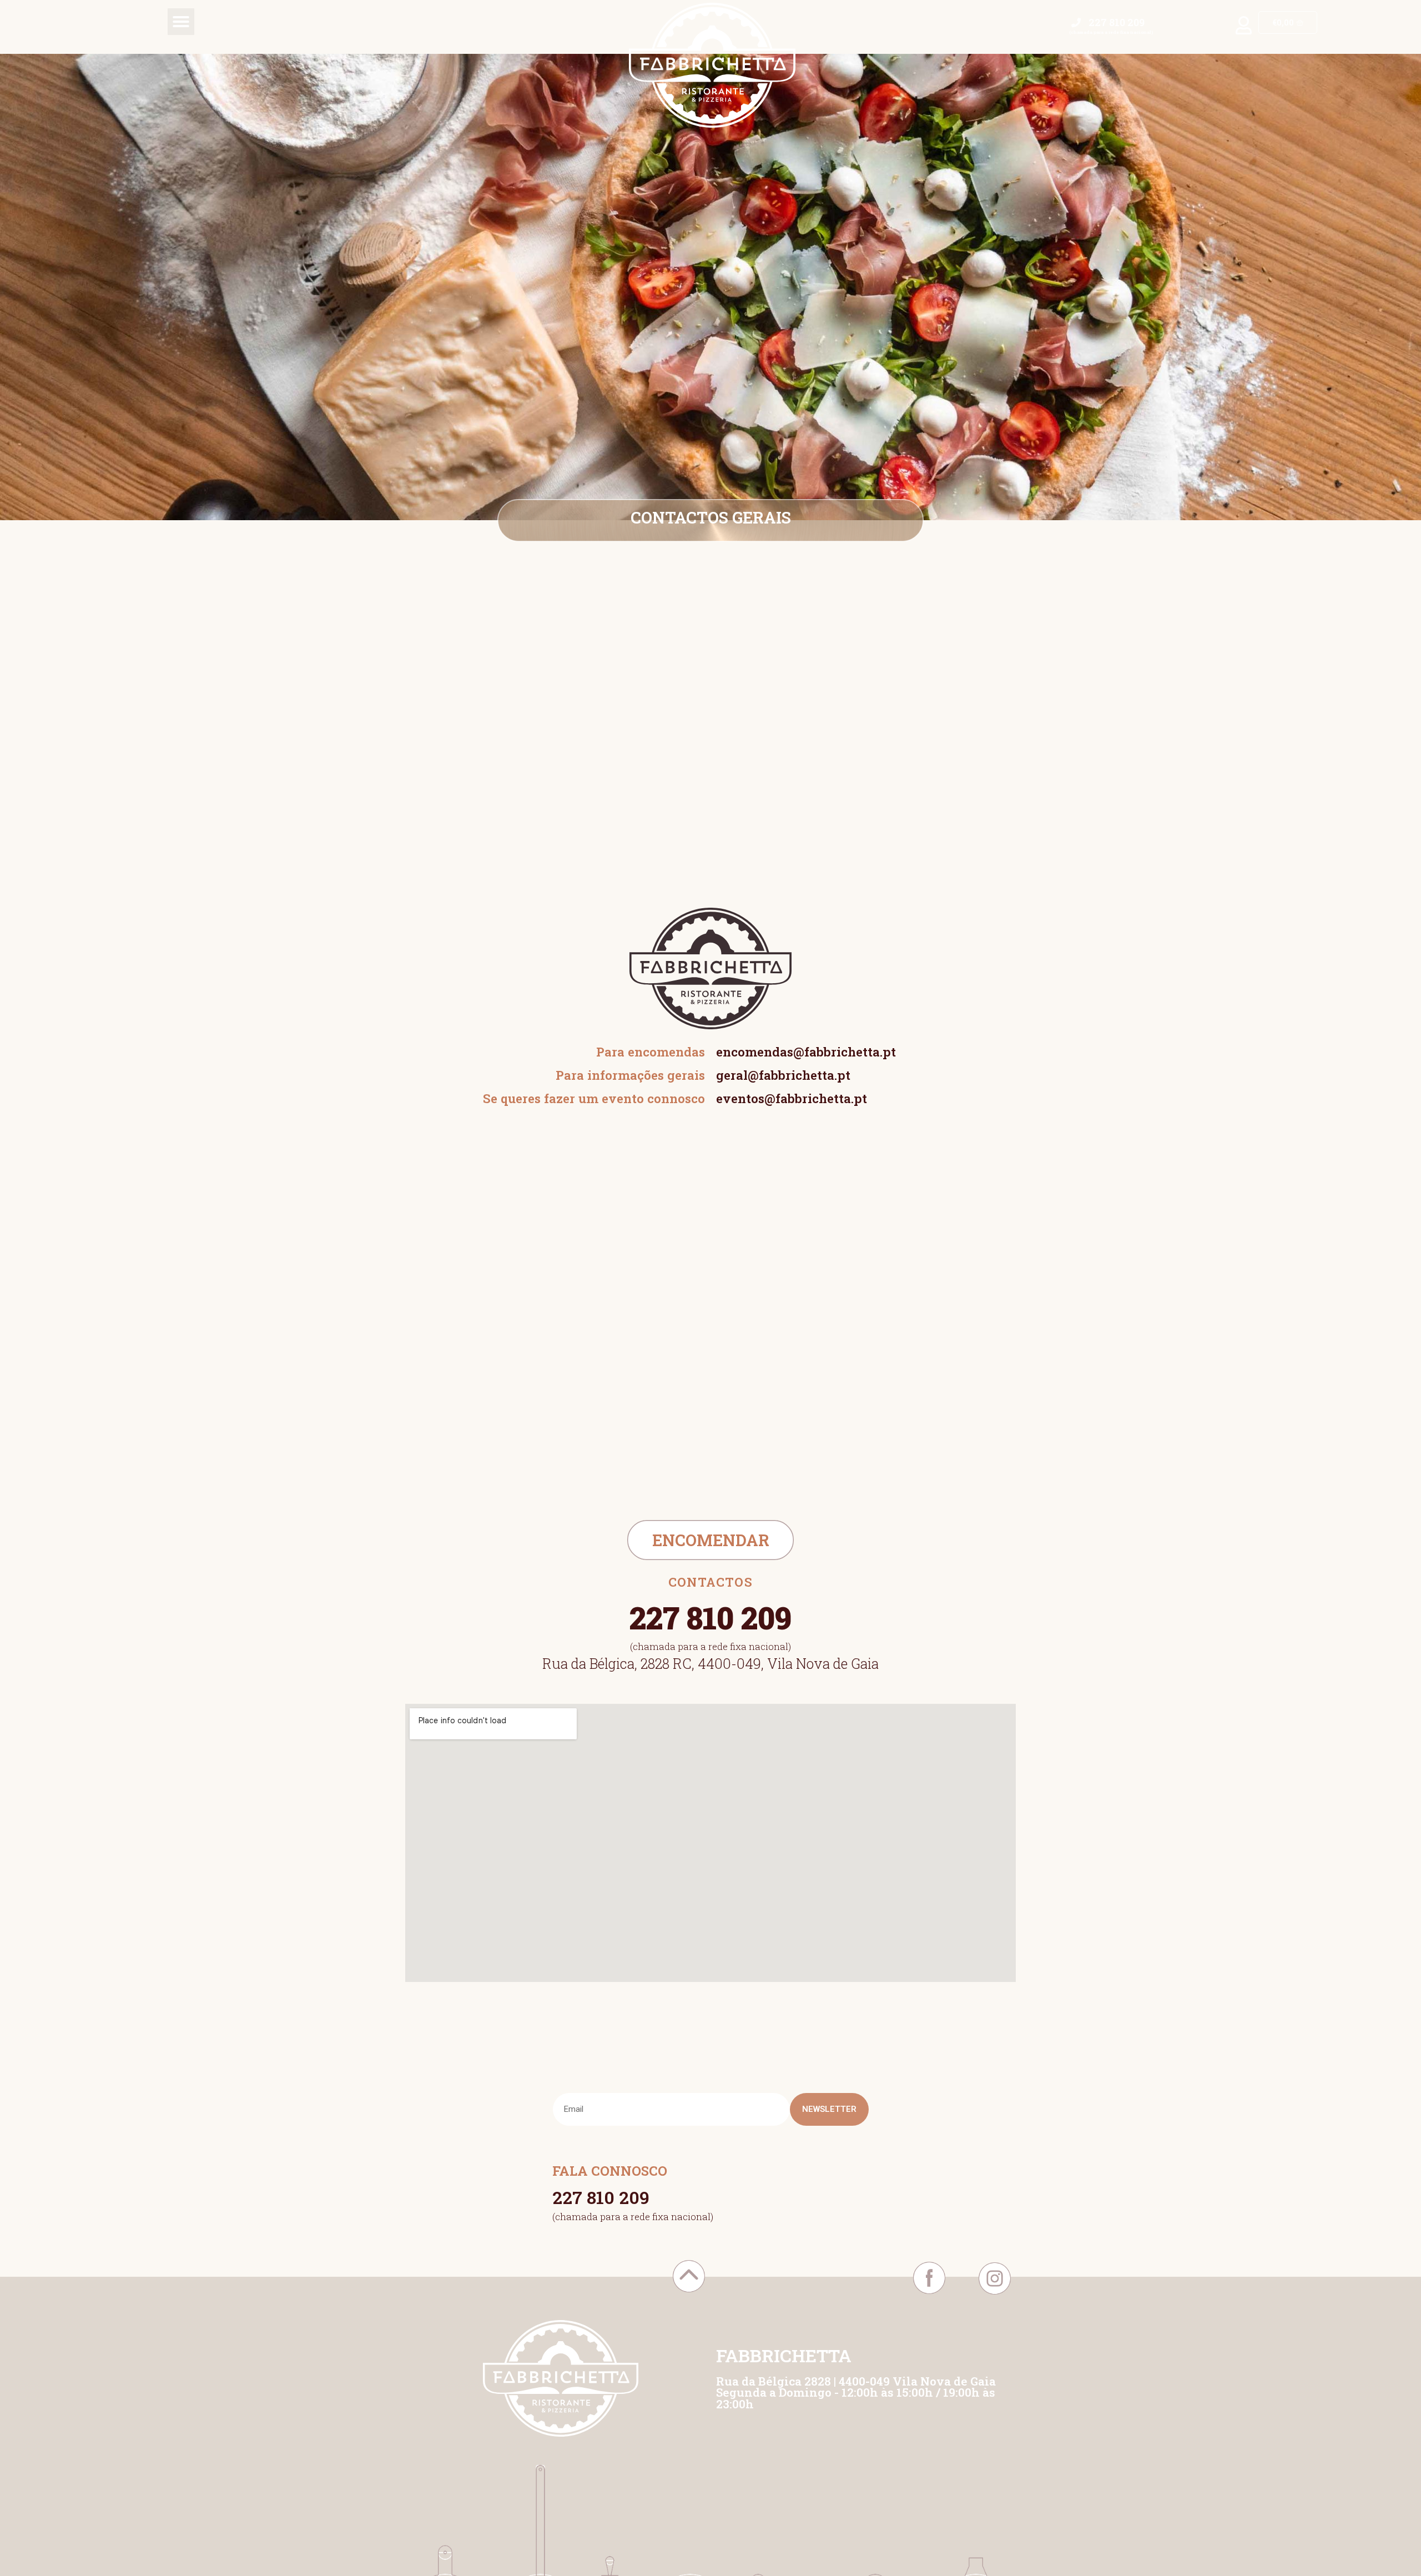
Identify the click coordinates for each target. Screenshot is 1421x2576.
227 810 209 (601, 2197)
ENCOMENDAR (711, 1540)
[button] (181, 22)
